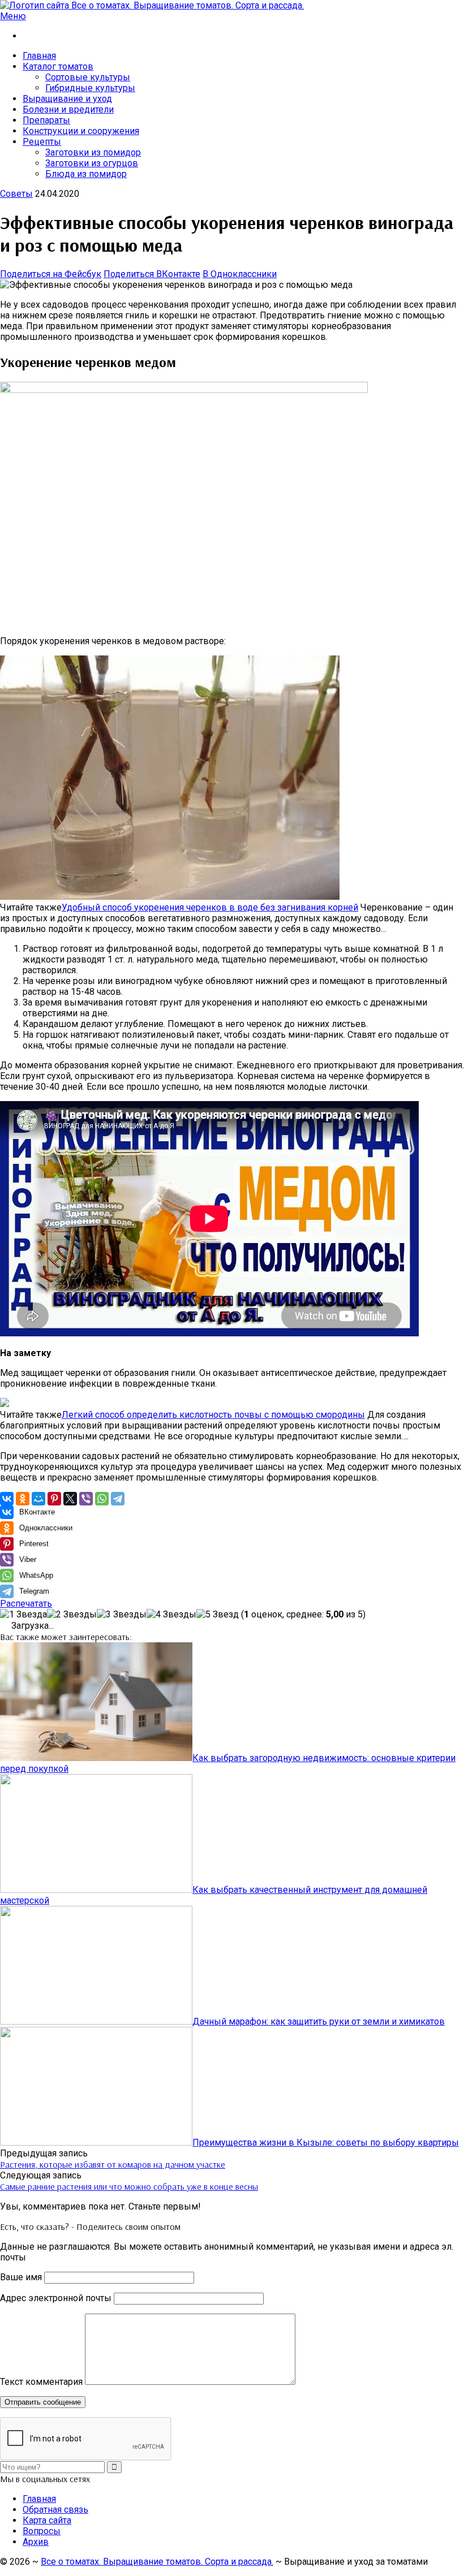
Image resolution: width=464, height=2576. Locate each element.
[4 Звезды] (171, 1614)
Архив (36, 2542)
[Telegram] (118, 1499)
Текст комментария (41, 2382)
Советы (16, 194)
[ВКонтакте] (7, 1499)
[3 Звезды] (122, 1614)
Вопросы (42, 2531)
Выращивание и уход (67, 99)
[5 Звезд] (218, 1614)
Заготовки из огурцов (92, 163)
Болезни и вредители (68, 109)
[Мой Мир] (38, 1499)
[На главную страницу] (232, 5)
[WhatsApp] (102, 1499)
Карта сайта (47, 2520)
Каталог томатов (58, 66)
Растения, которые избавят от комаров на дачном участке (113, 2164)
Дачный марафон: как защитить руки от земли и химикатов (319, 2021)
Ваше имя (21, 2277)
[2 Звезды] (72, 1614)
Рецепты (42, 142)
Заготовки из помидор (93, 152)
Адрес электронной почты (56, 2298)
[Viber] (86, 1499)
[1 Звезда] (23, 1614)
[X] (70, 1499)
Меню (13, 16)
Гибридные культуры (90, 88)
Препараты (46, 120)
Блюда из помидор (86, 174)
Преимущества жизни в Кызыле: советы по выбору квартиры (326, 2143)
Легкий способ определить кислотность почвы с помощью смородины (213, 1415)
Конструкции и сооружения (81, 131)
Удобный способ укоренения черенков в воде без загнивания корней (210, 907)
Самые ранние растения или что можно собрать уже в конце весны (129, 2186)
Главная (39, 56)
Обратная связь (55, 2510)
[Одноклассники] (23, 1499)
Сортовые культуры (88, 77)
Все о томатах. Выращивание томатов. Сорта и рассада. (157, 2562)
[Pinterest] (54, 1499)
